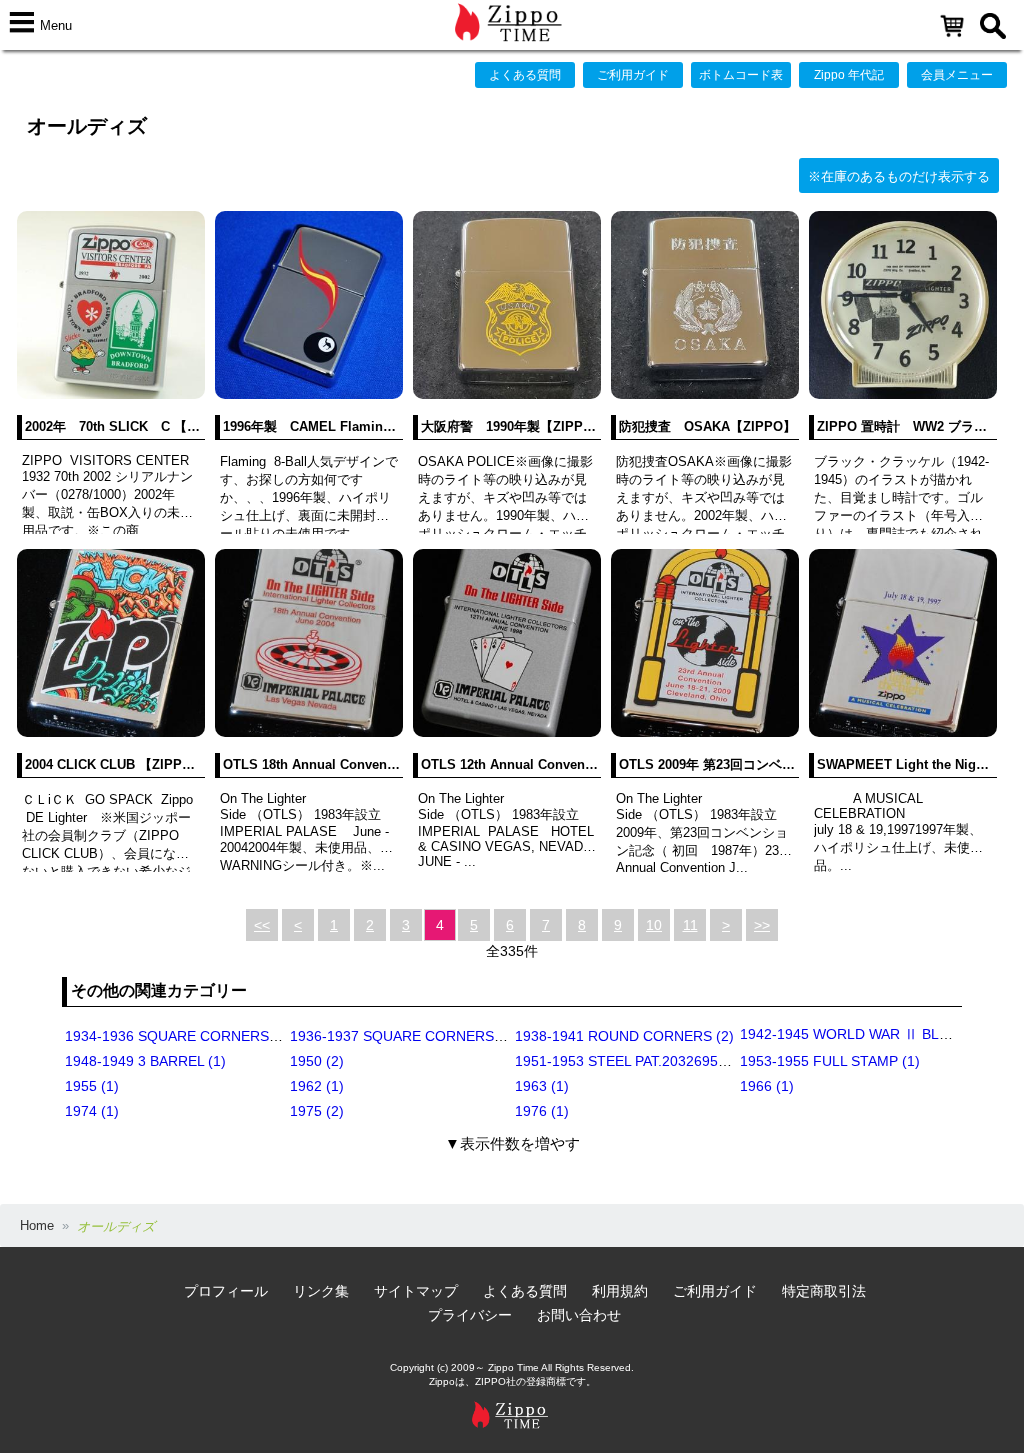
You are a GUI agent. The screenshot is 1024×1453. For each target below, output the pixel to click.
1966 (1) (767, 1086)
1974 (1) (92, 1111)
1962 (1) (317, 1086)
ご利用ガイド (633, 75)
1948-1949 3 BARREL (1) (145, 1061)
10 (654, 925)
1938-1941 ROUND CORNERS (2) (624, 1036)
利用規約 (620, 1291)
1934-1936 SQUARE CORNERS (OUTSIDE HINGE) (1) (240, 1036)
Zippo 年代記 (849, 75)
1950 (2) (317, 1061)
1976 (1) (542, 1111)
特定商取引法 (824, 1291)
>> (762, 925)
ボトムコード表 (741, 75)
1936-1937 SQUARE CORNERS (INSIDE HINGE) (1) (457, 1036)
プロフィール (226, 1291)
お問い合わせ (579, 1315)
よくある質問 (525, 75)
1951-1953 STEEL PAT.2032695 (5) (627, 1061)
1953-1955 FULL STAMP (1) (830, 1061)
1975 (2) (317, 1111)
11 (690, 925)
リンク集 (321, 1291)
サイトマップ (416, 1291)
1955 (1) (92, 1086)
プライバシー (470, 1315)
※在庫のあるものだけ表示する (899, 176)
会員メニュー (957, 75)
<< (262, 925)
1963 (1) (542, 1086)
